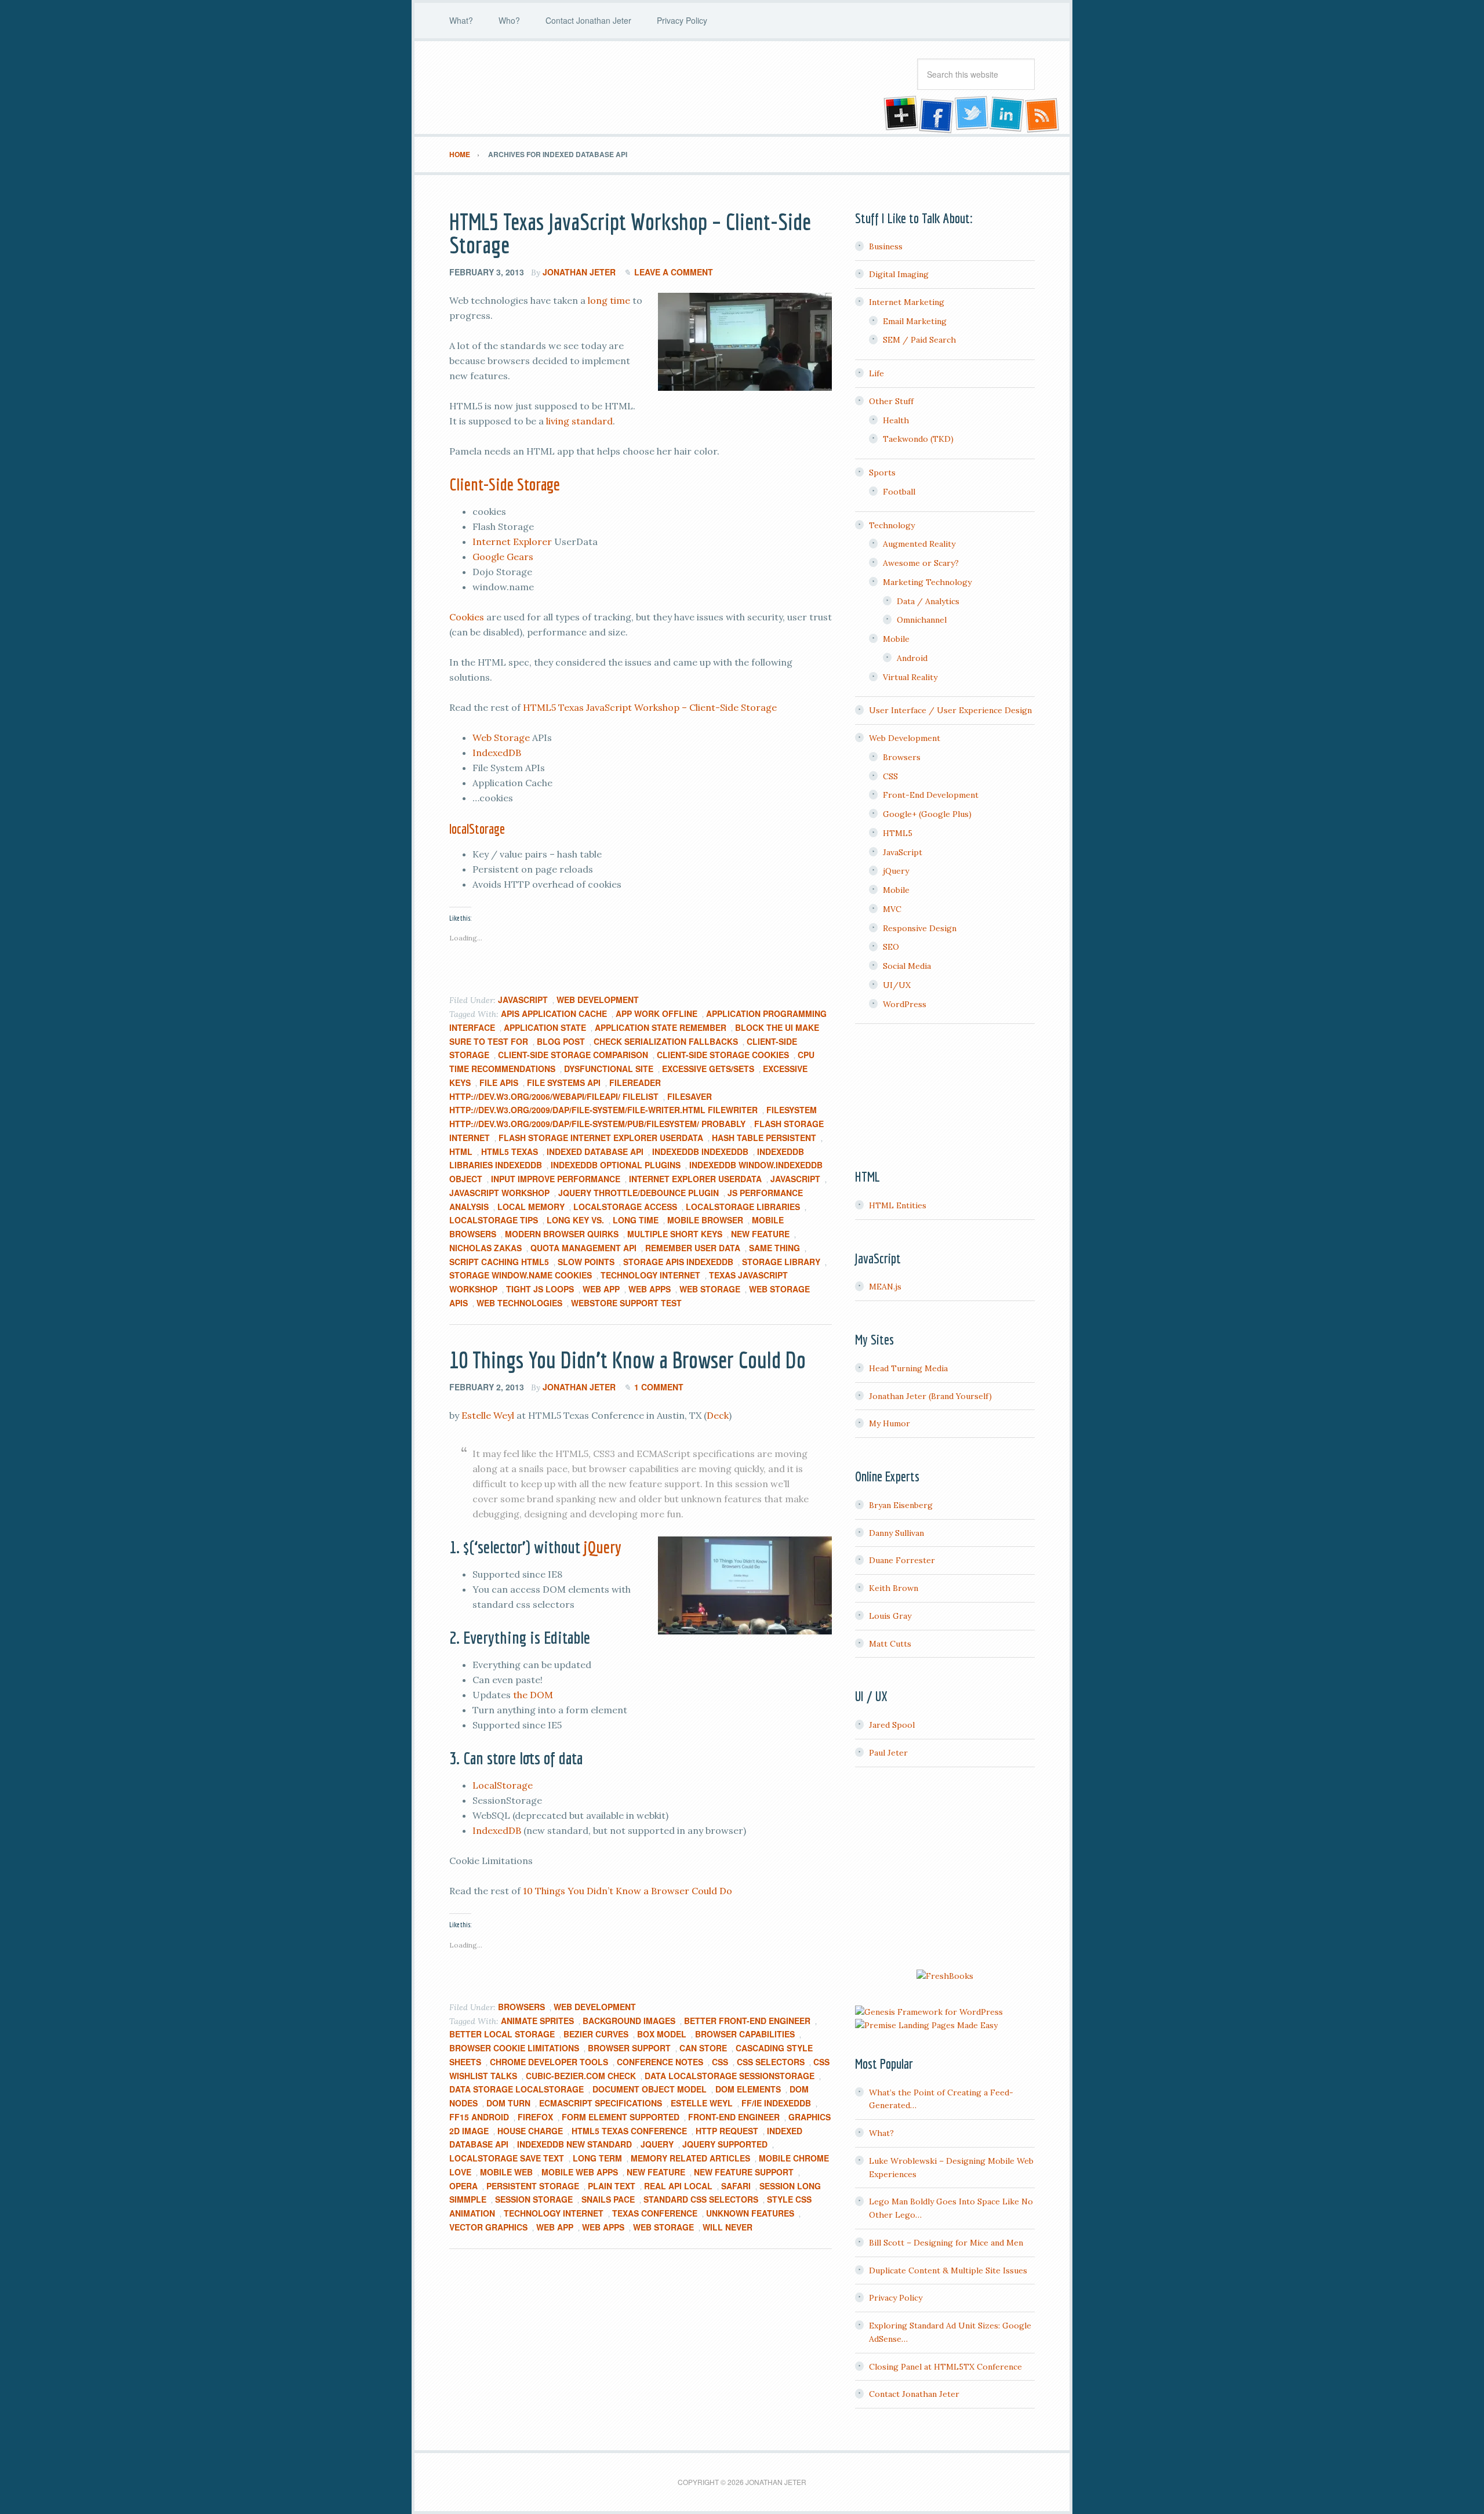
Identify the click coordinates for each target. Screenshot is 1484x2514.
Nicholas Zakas (485, 1248)
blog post (561, 1041)
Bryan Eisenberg (901, 1505)
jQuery (603, 1547)
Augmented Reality (919, 544)
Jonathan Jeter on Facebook (935, 115)
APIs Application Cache (554, 1013)
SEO (891, 947)
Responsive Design (920, 928)
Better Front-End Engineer (747, 2021)
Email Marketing (915, 321)
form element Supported (621, 2117)
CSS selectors (771, 2062)
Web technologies (519, 1303)
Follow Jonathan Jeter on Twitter (971, 115)
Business (886, 246)
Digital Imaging (899, 274)
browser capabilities (745, 2034)
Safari (736, 2186)
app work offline (656, 1013)
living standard (579, 421)
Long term (597, 2158)
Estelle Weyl (488, 1415)
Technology (892, 525)
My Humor (890, 1423)
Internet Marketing (907, 302)
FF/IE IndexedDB (776, 2103)
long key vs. (575, 1220)
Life (876, 373)
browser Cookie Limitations (514, 2048)
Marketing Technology (927, 582)
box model (662, 2034)
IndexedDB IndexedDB (700, 1151)
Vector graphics (488, 2227)
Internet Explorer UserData (695, 1179)
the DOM (533, 1695)
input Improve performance (556, 1179)
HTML (461, 1151)
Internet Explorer (512, 542)
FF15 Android (479, 2117)
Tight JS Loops (540, 1289)
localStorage (477, 829)
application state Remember (661, 1027)
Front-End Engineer (734, 2117)
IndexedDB (497, 753)
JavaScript (523, 1000)
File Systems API (564, 1082)
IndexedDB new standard (574, 2144)
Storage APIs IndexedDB (678, 1262)
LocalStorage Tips (494, 1220)
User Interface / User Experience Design (950, 710)
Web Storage (501, 738)
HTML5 (898, 833)
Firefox (535, 2117)
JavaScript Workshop (499, 1193)
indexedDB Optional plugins (616, 1165)
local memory (531, 1207)
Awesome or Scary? (921, 563)
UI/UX (897, 985)
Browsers (521, 2007)
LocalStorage (503, 1785)
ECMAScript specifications (601, 2103)
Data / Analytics (928, 601)
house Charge (530, 2131)
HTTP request (727, 2131)
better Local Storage (502, 2034)
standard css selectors (701, 2199)
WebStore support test (626, 1303)
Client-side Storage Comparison (573, 1055)
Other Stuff (891, 401)
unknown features (750, 2213)
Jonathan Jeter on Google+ (899, 115)
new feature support (744, 2172)
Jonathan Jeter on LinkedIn (1007, 115)
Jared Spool (892, 1725)
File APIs (499, 1082)
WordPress (905, 1004)
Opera (463, 2186)
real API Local (678, 2186)
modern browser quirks (562, 1234)
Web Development (598, 1000)
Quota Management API (583, 1248)
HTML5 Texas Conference (629, 2131)
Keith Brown (894, 1588)
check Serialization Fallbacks (666, 1041)
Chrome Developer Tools (549, 2062)
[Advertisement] (945, 1870)
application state (545, 1027)
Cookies (467, 617)
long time (609, 300)
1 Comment (659, 1387)
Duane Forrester (902, 1560)
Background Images (629, 2021)
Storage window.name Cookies (521, 1275)
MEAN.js (885, 1287)
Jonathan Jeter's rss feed (1043, 115)
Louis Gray (890, 1616)
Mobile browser (705, 1220)
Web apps (650, 1289)
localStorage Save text (507, 2158)
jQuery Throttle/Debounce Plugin (639, 1193)
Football (899, 492)
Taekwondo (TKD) (918, 439)
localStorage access (625, 1207)
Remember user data (693, 1248)
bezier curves (596, 2034)
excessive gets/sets (708, 1069)
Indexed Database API (595, 1151)
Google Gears (503, 557)
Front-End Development (931, 795)
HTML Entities (898, 1205)
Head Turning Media (908, 1368)
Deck (718, 1415)
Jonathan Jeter (542, 88)
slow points (586, 1262)
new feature (760, 1234)
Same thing (774, 1248)
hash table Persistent (764, 1138)
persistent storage (533, 2186)
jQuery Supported (725, 2144)
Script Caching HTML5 (499, 1262)
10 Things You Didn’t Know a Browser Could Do (628, 1360)
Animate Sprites (537, 2021)
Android (912, 658)
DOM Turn (508, 2103)
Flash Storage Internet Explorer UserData (601, 1138)
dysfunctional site (609, 1069)
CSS (720, 2062)
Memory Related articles (690, 2158)
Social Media (907, 966)
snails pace (608, 2199)
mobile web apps (580, 2172)
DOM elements (748, 2089)
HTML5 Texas (510, 1151)
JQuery (657, 2144)
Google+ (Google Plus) (927, 814)
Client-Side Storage (505, 484)
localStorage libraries (743, 1207)
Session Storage (534, 2199)
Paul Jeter (888, 1753)
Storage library (781, 1262)
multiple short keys (675, 1234)
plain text (612, 2186)
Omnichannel (922, 620)
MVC (892, 909)
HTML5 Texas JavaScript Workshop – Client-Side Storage (630, 233)
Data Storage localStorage (517, 2089)
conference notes (660, 2062)
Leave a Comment (674, 272)
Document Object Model (650, 2089)
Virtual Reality (910, 677)
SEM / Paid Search (919, 340)
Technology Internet (650, 1275)
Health (896, 420)
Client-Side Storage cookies (723, 1055)
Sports (882, 473)
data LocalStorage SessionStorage (730, 2076)
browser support (629, 2048)
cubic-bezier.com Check (581, 2076)
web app (601, 1289)
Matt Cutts (890, 1644)
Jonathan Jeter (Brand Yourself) (930, 1396)
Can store (703, 2048)
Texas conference (655, 2213)
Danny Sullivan (896, 1533)
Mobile (896, 639)
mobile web (506, 2172)
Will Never (728, 2227)
